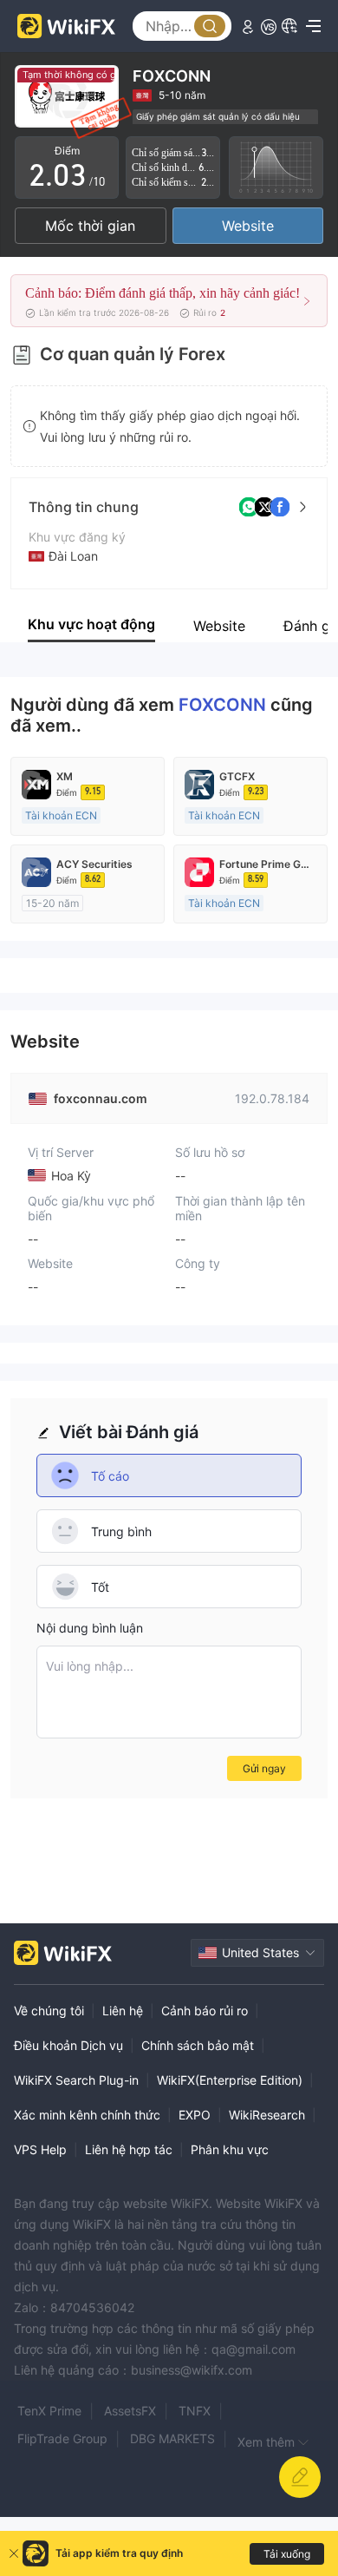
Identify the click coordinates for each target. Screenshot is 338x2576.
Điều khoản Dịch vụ (68, 2045)
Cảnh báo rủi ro (205, 2011)
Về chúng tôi (49, 2011)
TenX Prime (49, 2411)
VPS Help (40, 2149)
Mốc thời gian (90, 226)
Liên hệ (123, 2011)
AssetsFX (130, 2411)
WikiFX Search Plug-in (76, 2080)
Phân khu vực (230, 2149)
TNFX (195, 2411)
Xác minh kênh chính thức (87, 2115)
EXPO (195, 2115)
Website (248, 226)
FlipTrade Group (62, 2438)
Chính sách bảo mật (198, 2045)
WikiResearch (267, 2115)
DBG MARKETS (172, 2438)
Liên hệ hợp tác (129, 2149)
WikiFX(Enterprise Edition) (230, 2080)
